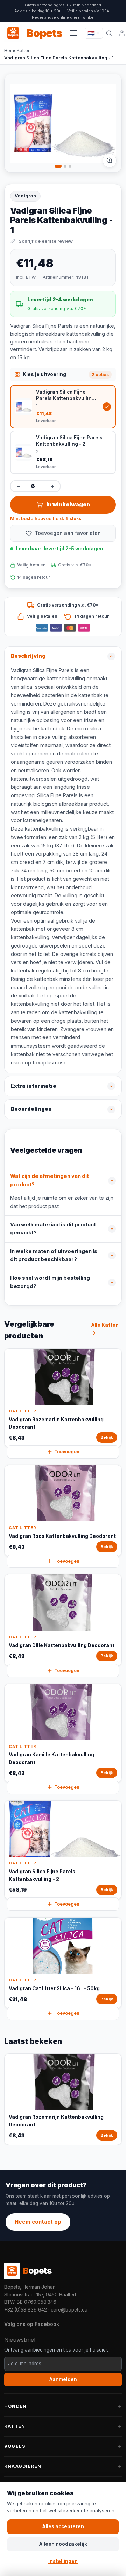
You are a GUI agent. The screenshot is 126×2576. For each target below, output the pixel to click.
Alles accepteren (63, 2526)
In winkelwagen (68, 504)
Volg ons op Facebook (32, 2324)
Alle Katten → (105, 1329)
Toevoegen (67, 1452)
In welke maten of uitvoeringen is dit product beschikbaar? (54, 1256)
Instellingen (63, 2561)
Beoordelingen (31, 1109)
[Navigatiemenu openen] (73, 33)
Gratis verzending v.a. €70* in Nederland (63, 5)
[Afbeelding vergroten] (110, 160)
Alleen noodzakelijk (63, 2544)
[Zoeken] (109, 33)
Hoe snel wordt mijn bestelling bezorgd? (50, 1282)
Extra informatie (34, 1086)
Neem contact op (38, 2222)
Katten (24, 50)
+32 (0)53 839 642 (26, 2310)
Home (10, 50)
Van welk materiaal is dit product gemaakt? (53, 1229)
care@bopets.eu (69, 2310)
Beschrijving (28, 656)
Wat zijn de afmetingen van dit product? (50, 1180)
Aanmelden (63, 2379)
